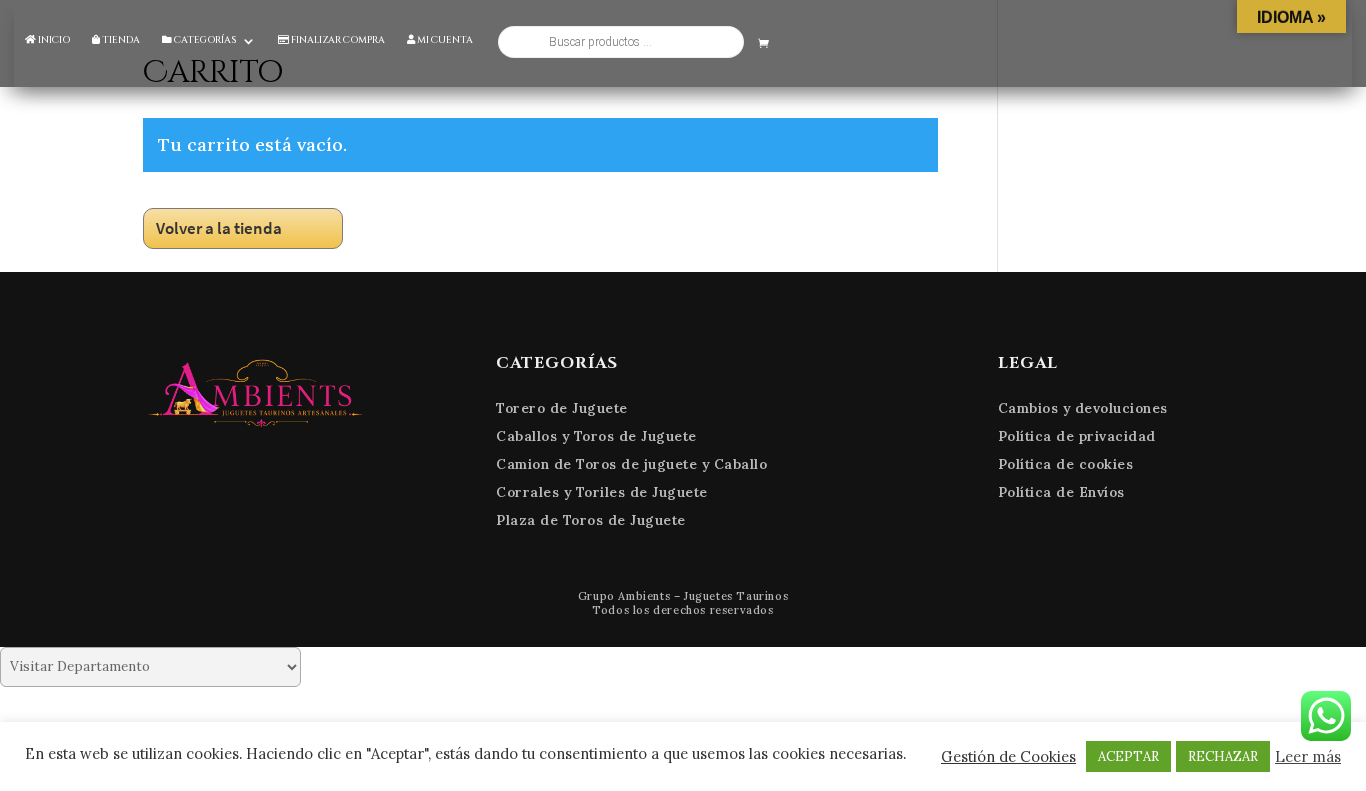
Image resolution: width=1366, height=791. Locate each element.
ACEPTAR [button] (1128, 756)
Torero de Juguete (562, 408)
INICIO (53, 40)
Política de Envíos (1061, 492)
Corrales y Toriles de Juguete (602, 492)
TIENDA (120, 40)
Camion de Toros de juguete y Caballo (631, 464)
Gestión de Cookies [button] (1008, 757)
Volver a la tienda (219, 228)
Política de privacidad (1077, 436)
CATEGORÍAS (204, 40)
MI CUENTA (444, 40)
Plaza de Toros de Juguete (591, 520)
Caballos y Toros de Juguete (596, 436)
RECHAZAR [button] (1223, 756)
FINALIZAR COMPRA (337, 40)
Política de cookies (1066, 464)
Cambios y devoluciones (1083, 408)
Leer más (1308, 757)
